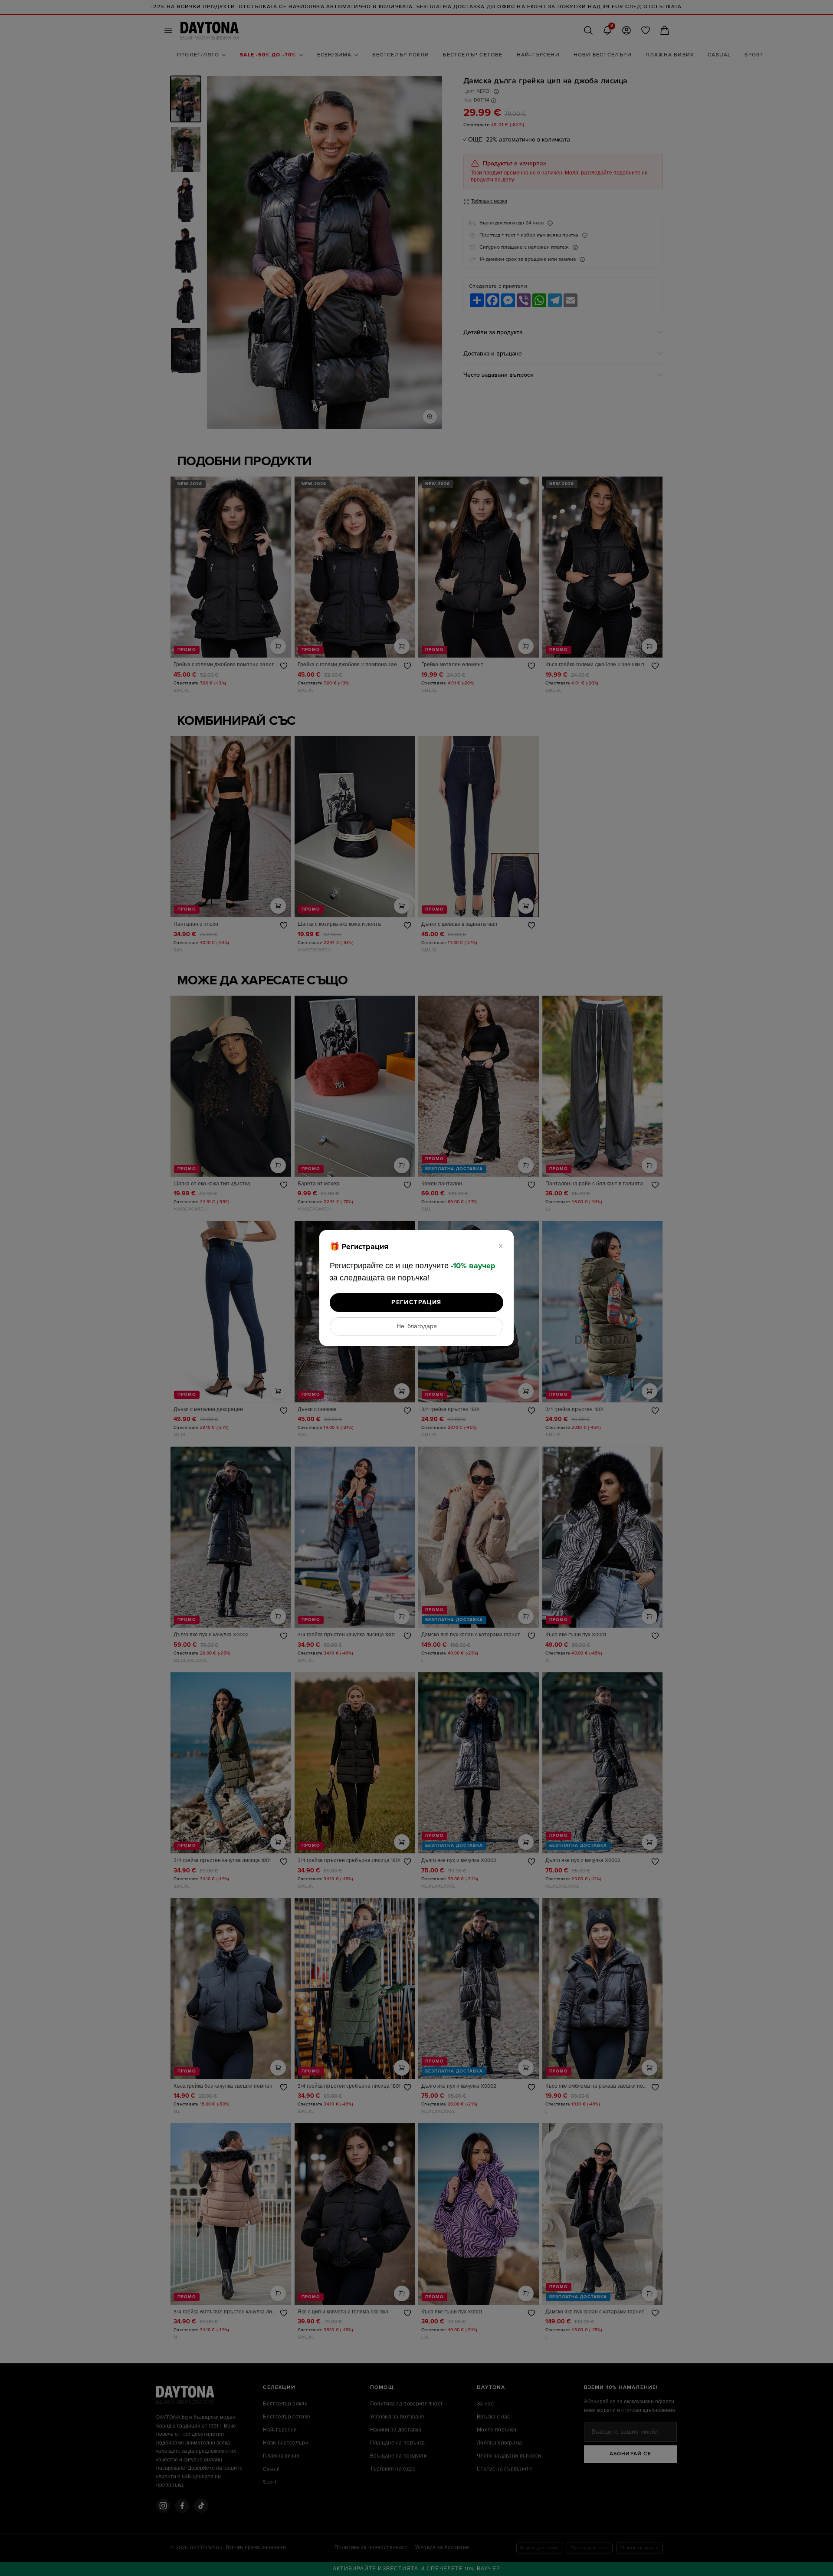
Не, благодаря (417, 1326)
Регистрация (416, 1302)
